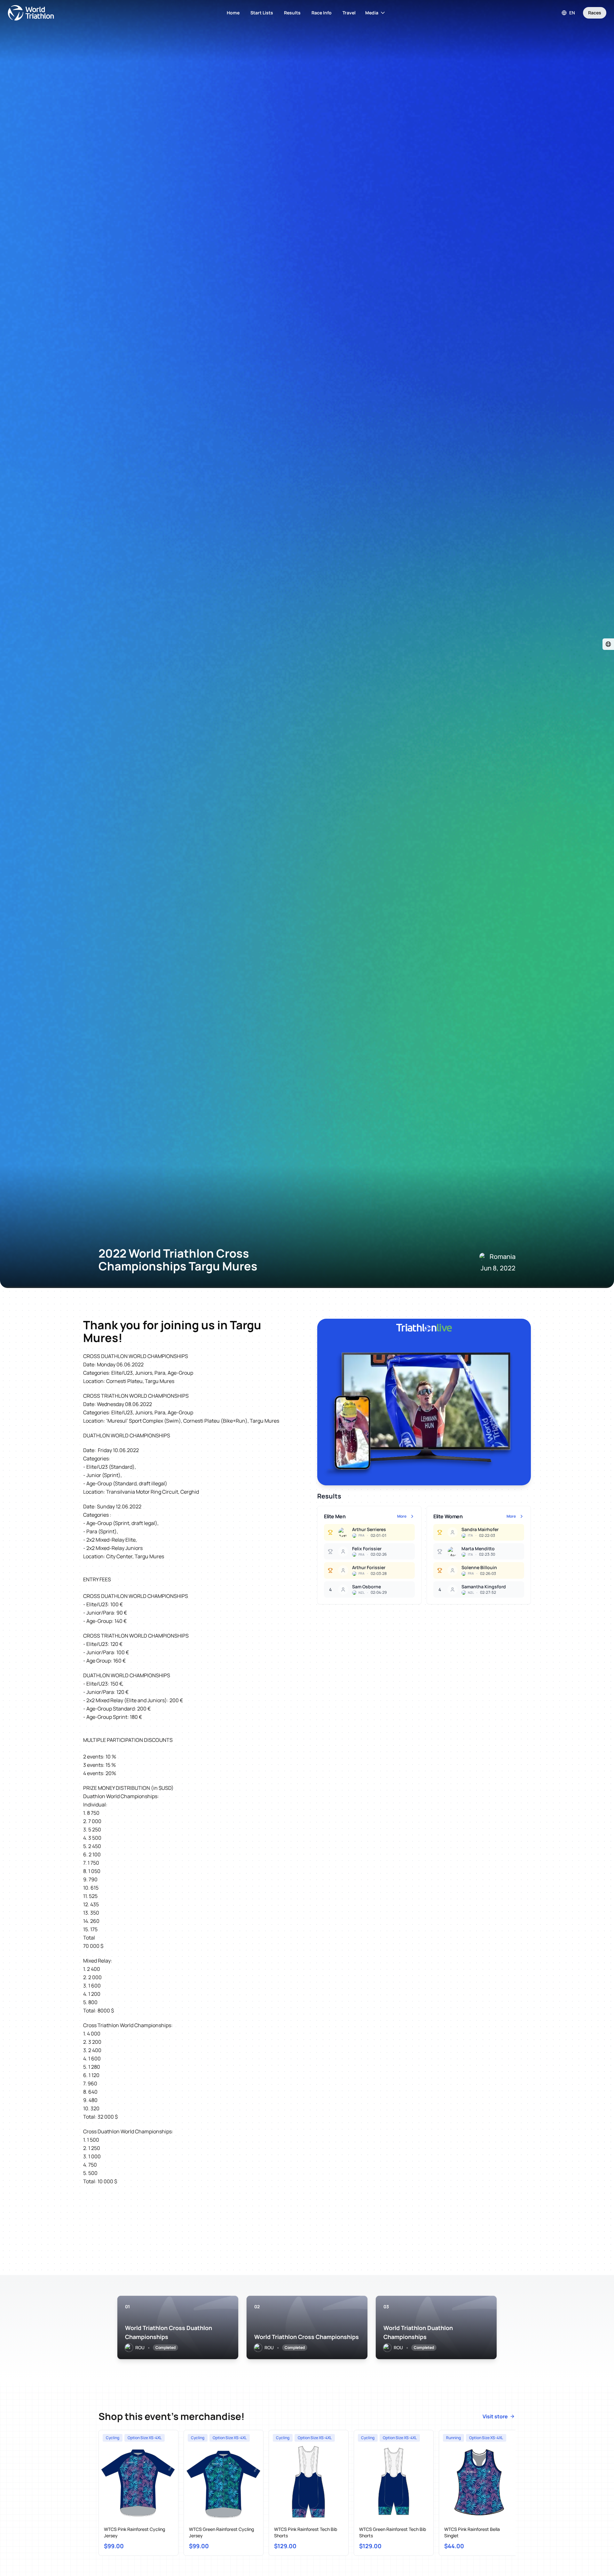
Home (233, 13)
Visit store (495, 2416)
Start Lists (262, 13)
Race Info (322, 13)
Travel (349, 13)
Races (595, 13)
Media (372, 13)
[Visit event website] (608, 644)
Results (292, 13)
